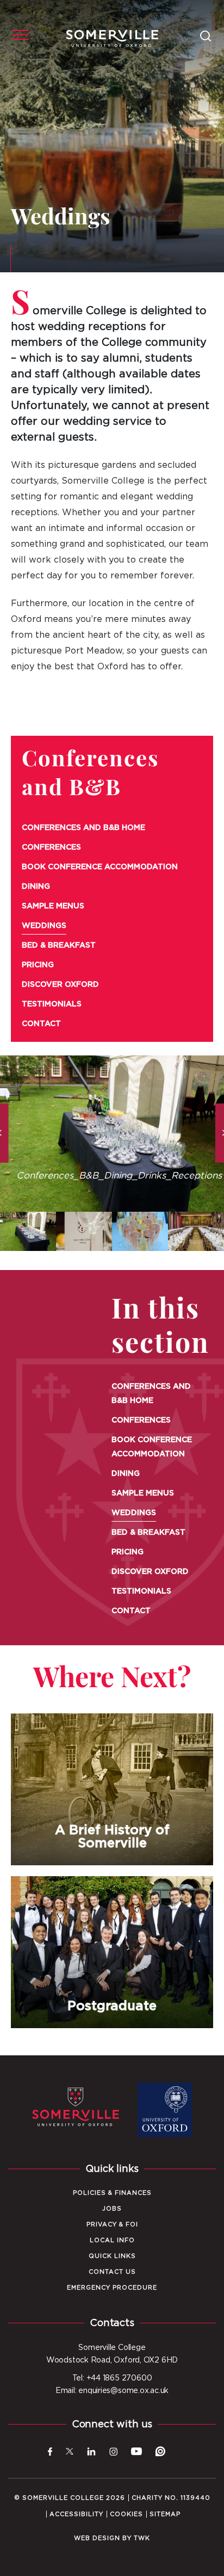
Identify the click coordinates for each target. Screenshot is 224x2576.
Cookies (126, 2514)
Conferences (51, 847)
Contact (41, 1024)
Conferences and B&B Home (83, 828)
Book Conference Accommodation (100, 867)
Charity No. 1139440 (171, 2498)
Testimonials (52, 1004)
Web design (97, 2538)
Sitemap (165, 2514)
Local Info (112, 2240)
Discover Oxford (60, 985)
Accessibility (76, 2514)
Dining (36, 887)
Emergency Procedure (112, 2288)
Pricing (38, 965)
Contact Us (112, 2272)
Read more (112, 1866)
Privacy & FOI (112, 2224)
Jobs (112, 2209)
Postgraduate (112, 1952)
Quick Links (112, 2256)
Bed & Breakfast (59, 945)
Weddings (44, 926)
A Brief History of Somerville (112, 1789)
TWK (142, 2538)
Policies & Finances (112, 2193)
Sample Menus (53, 906)
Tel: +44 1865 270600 (112, 2378)
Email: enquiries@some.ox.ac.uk (112, 2391)
